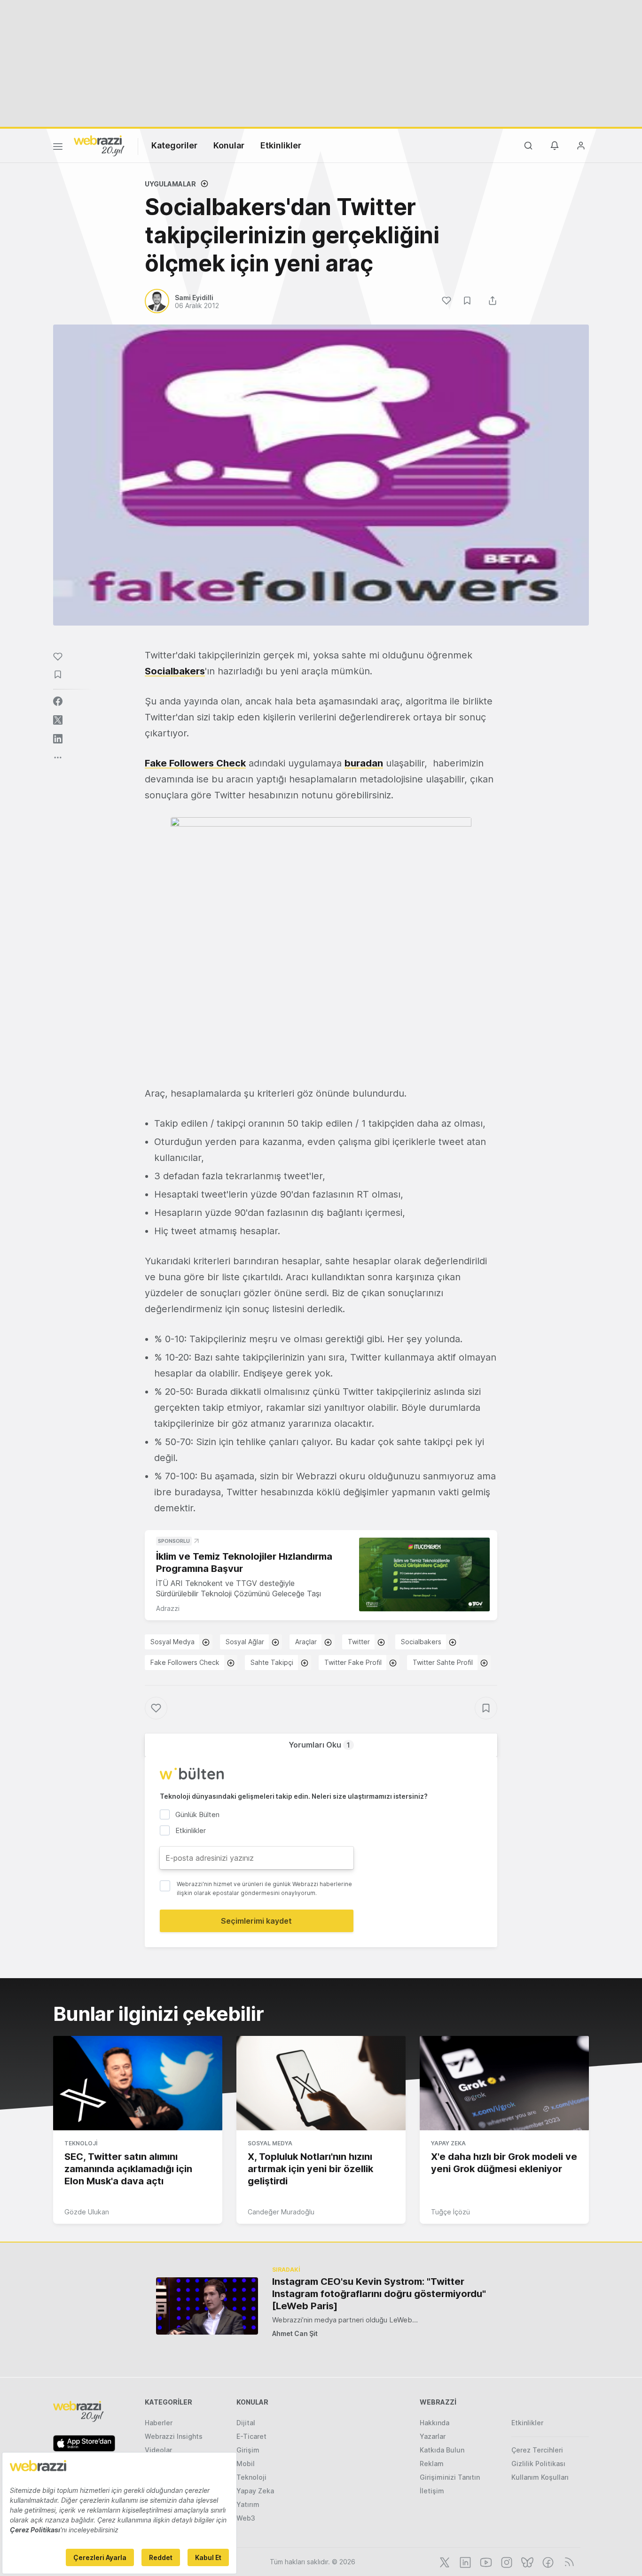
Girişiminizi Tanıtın (450, 2477)
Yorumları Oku (319, 1745)
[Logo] (99, 145)
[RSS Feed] (568, 2561)
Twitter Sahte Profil (443, 1662)
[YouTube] (485, 2561)
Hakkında (435, 2423)
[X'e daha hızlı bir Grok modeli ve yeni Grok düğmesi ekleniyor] (504, 2083)
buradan (364, 763)
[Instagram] (506, 2561)
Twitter (359, 1642)
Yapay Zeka (448, 2143)
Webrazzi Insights (174, 2436)
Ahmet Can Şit (295, 2333)
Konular (229, 145)
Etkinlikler (281, 145)
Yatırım (248, 2504)
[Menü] (58, 148)
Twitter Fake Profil (353, 1662)
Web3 (246, 2518)
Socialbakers (175, 671)
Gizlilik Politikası (538, 2464)
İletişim (432, 2491)
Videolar (158, 2450)
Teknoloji (81, 2143)
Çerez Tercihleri (537, 2450)
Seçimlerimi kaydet (256, 1921)
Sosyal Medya (172, 1642)
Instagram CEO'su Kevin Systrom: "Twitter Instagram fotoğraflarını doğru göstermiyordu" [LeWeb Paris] (379, 2294)
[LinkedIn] (464, 2561)
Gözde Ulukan (87, 2212)
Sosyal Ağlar (245, 1642)
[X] (444, 2561)
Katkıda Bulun (442, 2450)
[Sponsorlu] (424, 1574)
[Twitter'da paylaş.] (58, 720)
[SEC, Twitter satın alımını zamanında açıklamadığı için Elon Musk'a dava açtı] (138, 2083)
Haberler (159, 2423)
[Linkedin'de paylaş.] (58, 739)
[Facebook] (547, 2561)
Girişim (248, 2450)
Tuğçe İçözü (450, 2212)
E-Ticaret (251, 2436)
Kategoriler (174, 145)
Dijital (246, 2423)
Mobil (246, 2464)
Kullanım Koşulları (540, 2477)
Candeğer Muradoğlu (281, 2212)
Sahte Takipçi (272, 1662)
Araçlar (306, 1642)
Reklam (432, 2464)
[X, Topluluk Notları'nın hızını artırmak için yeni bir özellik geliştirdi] (321, 2083)
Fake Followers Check (185, 1662)
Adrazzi (168, 1608)
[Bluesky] (526, 2561)
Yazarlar (433, 2436)
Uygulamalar (170, 184)
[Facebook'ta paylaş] (58, 701)
